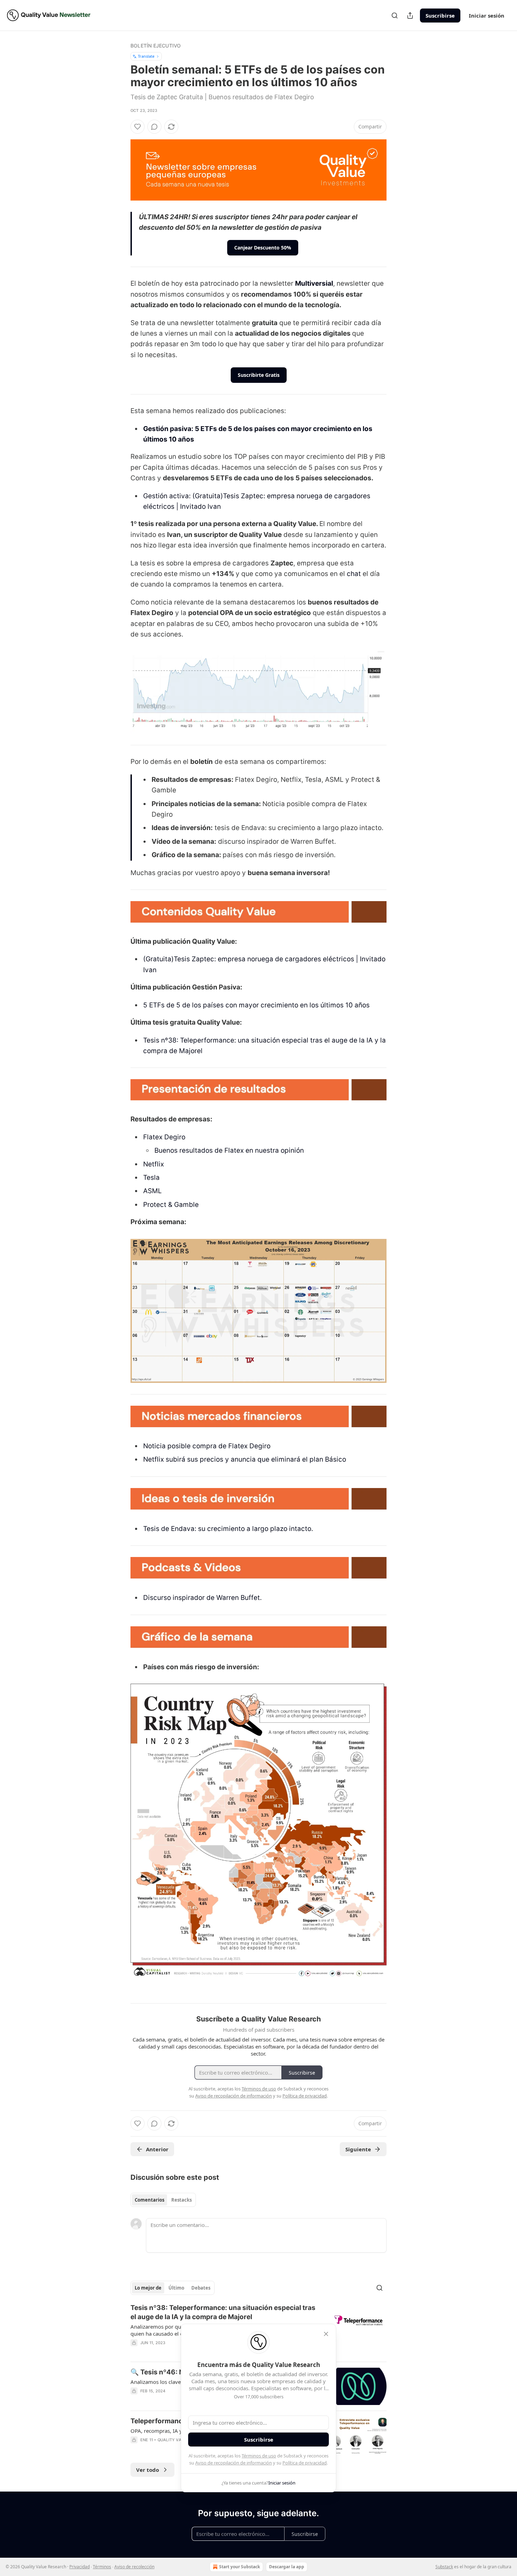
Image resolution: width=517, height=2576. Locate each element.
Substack (444, 2567)
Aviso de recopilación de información (234, 2463)
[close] (326, 2334)
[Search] (395, 15)
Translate (146, 56)
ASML (152, 1191)
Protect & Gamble (171, 1205)
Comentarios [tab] (149, 2200)
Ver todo (148, 2470)
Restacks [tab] (181, 2200)
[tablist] (163, 2200)
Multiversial (314, 283)
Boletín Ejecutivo (156, 46)
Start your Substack (240, 2567)
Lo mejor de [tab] (148, 2288)
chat (354, 574)
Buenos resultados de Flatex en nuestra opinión (229, 1150)
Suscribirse (440, 15)
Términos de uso (259, 2456)
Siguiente (358, 2149)
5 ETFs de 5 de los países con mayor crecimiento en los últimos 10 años (256, 1005)
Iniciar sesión (487, 15)
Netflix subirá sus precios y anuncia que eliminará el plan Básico (245, 1459)
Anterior (157, 2149)
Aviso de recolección (134, 2567)
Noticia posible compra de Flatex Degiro (207, 1446)
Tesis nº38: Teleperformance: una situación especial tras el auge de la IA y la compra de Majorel (223, 2312)
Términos (102, 2567)
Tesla (151, 1178)
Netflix (154, 1164)
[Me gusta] (138, 127)
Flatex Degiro (164, 1137)
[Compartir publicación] (410, 15)
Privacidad (79, 2567)
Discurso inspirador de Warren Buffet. (202, 1598)
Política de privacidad (305, 2463)
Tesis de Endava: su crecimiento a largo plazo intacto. (228, 1529)
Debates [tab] (201, 2288)
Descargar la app (287, 2567)
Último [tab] (176, 2288)
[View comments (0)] (154, 127)
